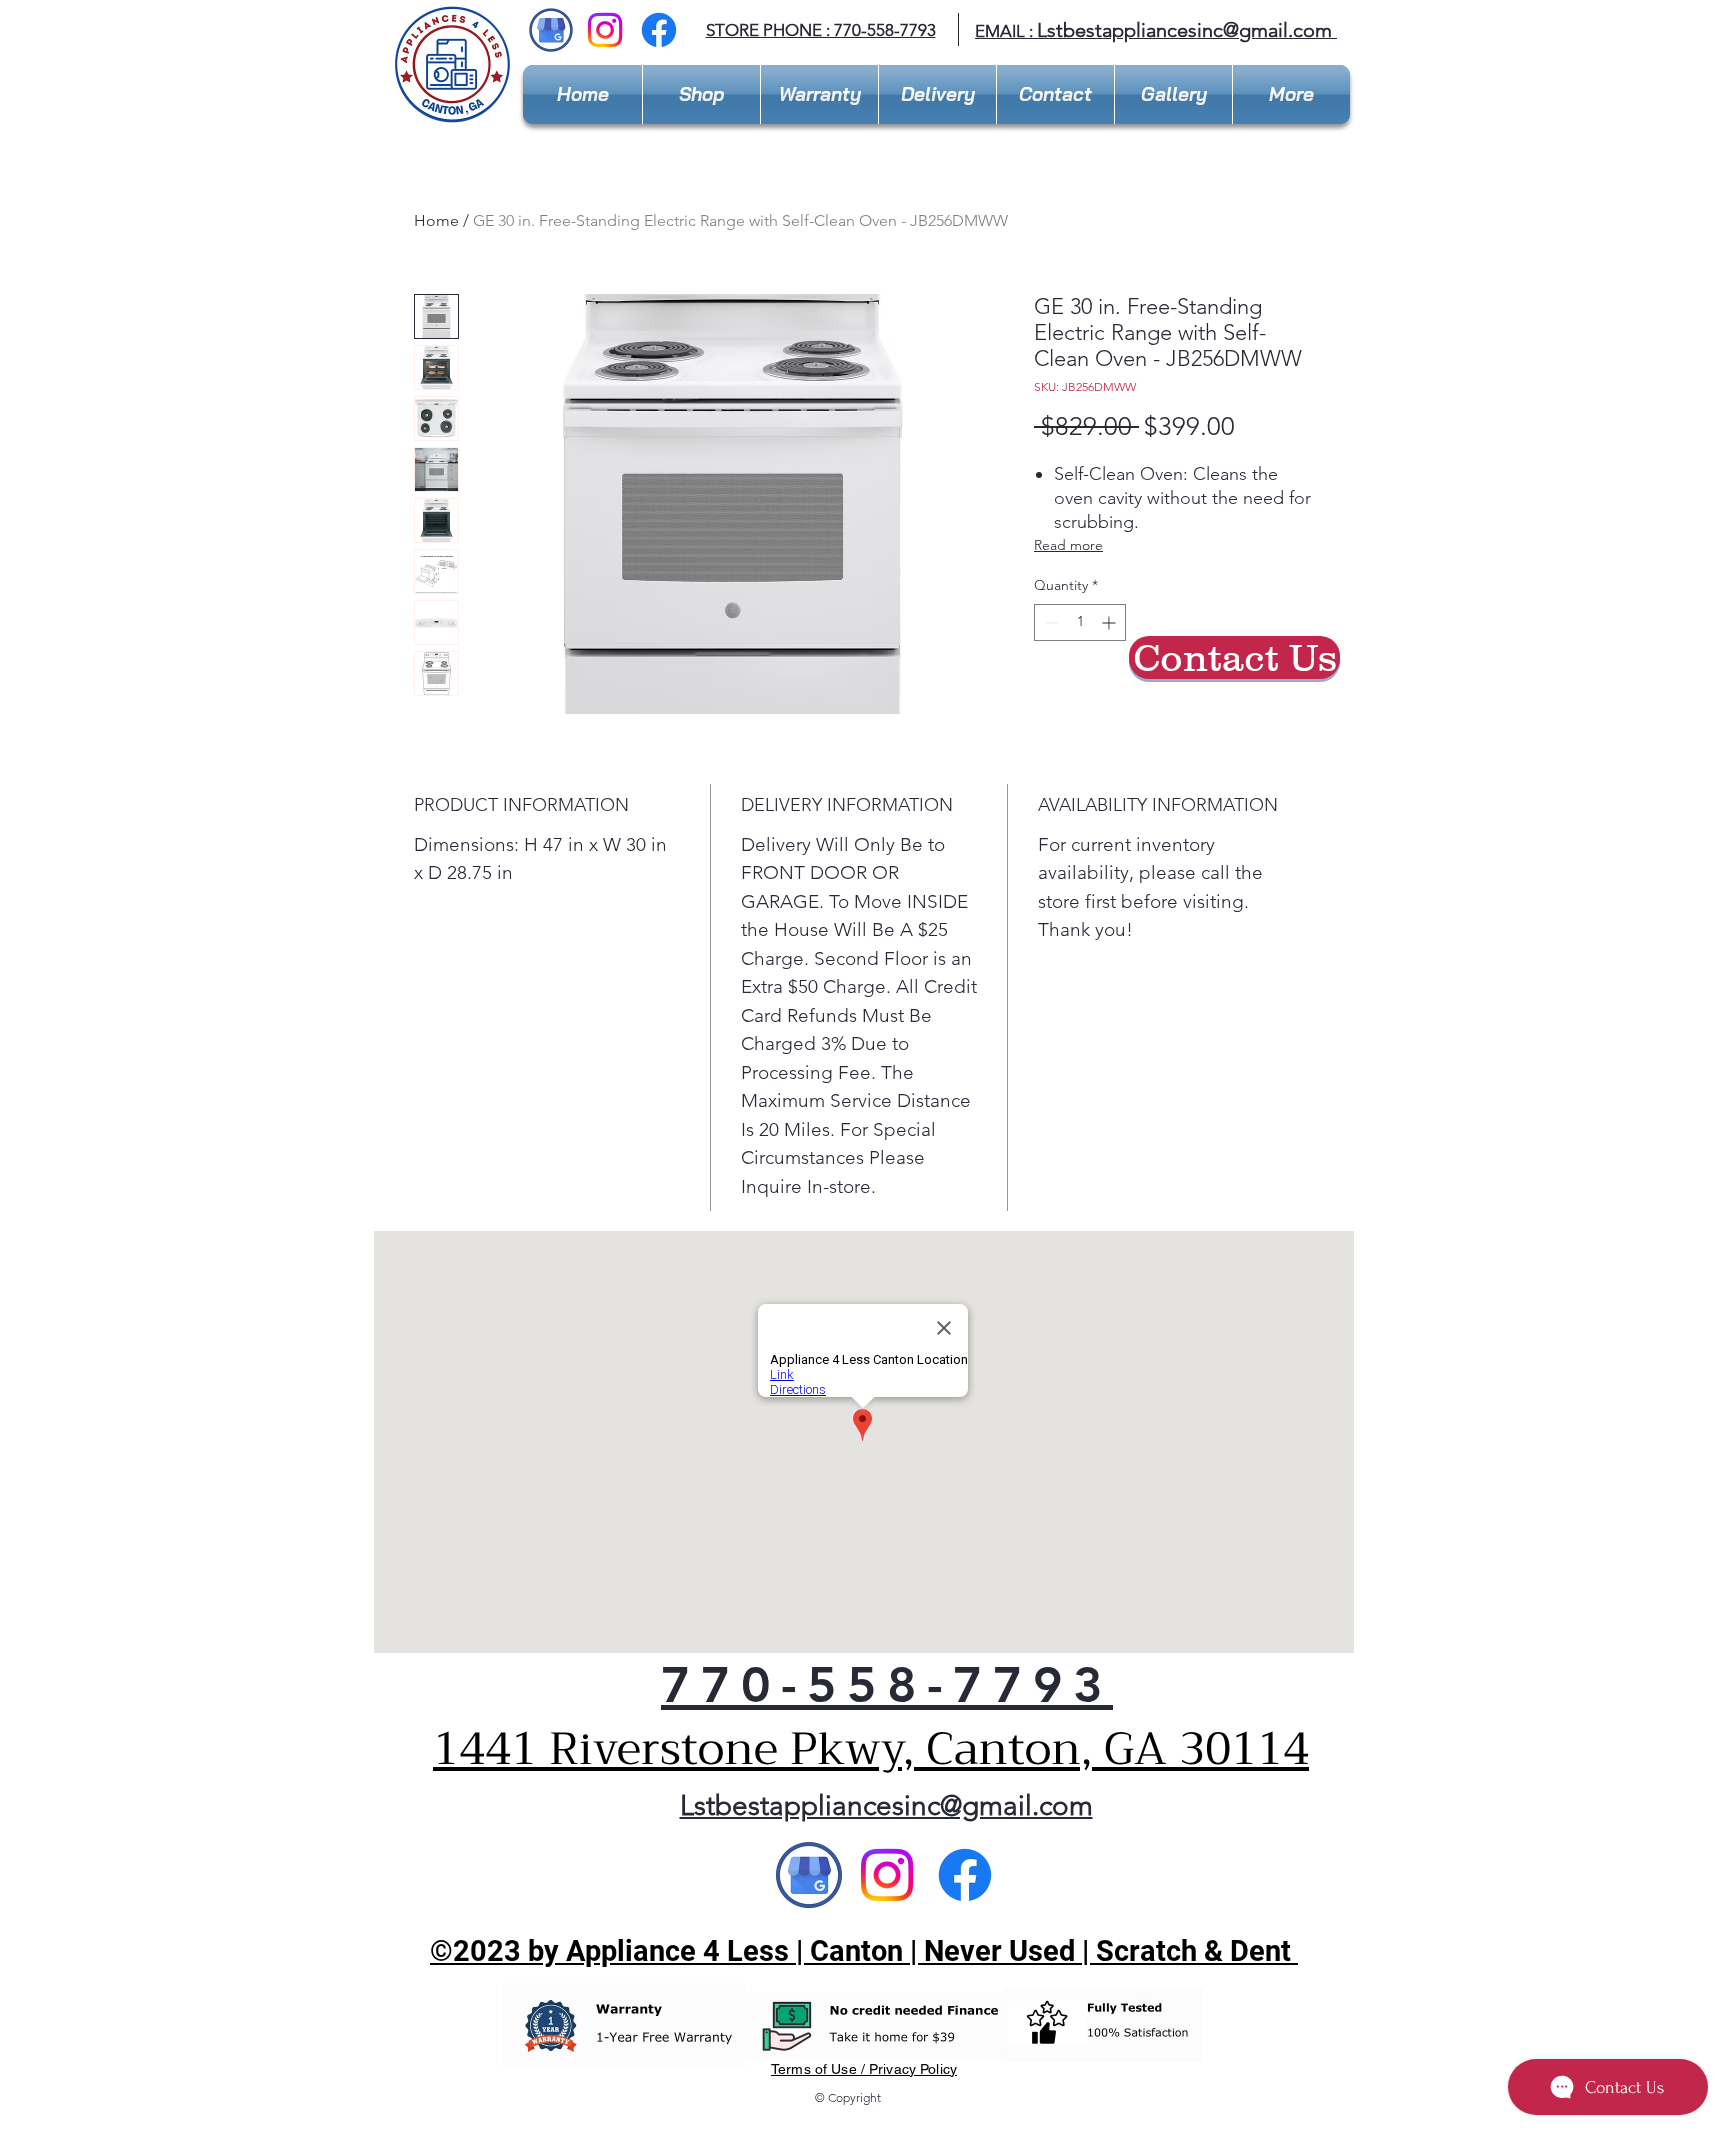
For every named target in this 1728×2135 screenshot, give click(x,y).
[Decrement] (1049, 622)
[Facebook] (659, 30)
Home (436, 220)
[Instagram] (605, 30)
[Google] (809, 1875)
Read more (1068, 545)
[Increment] (1110, 622)
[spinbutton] (1080, 622)
